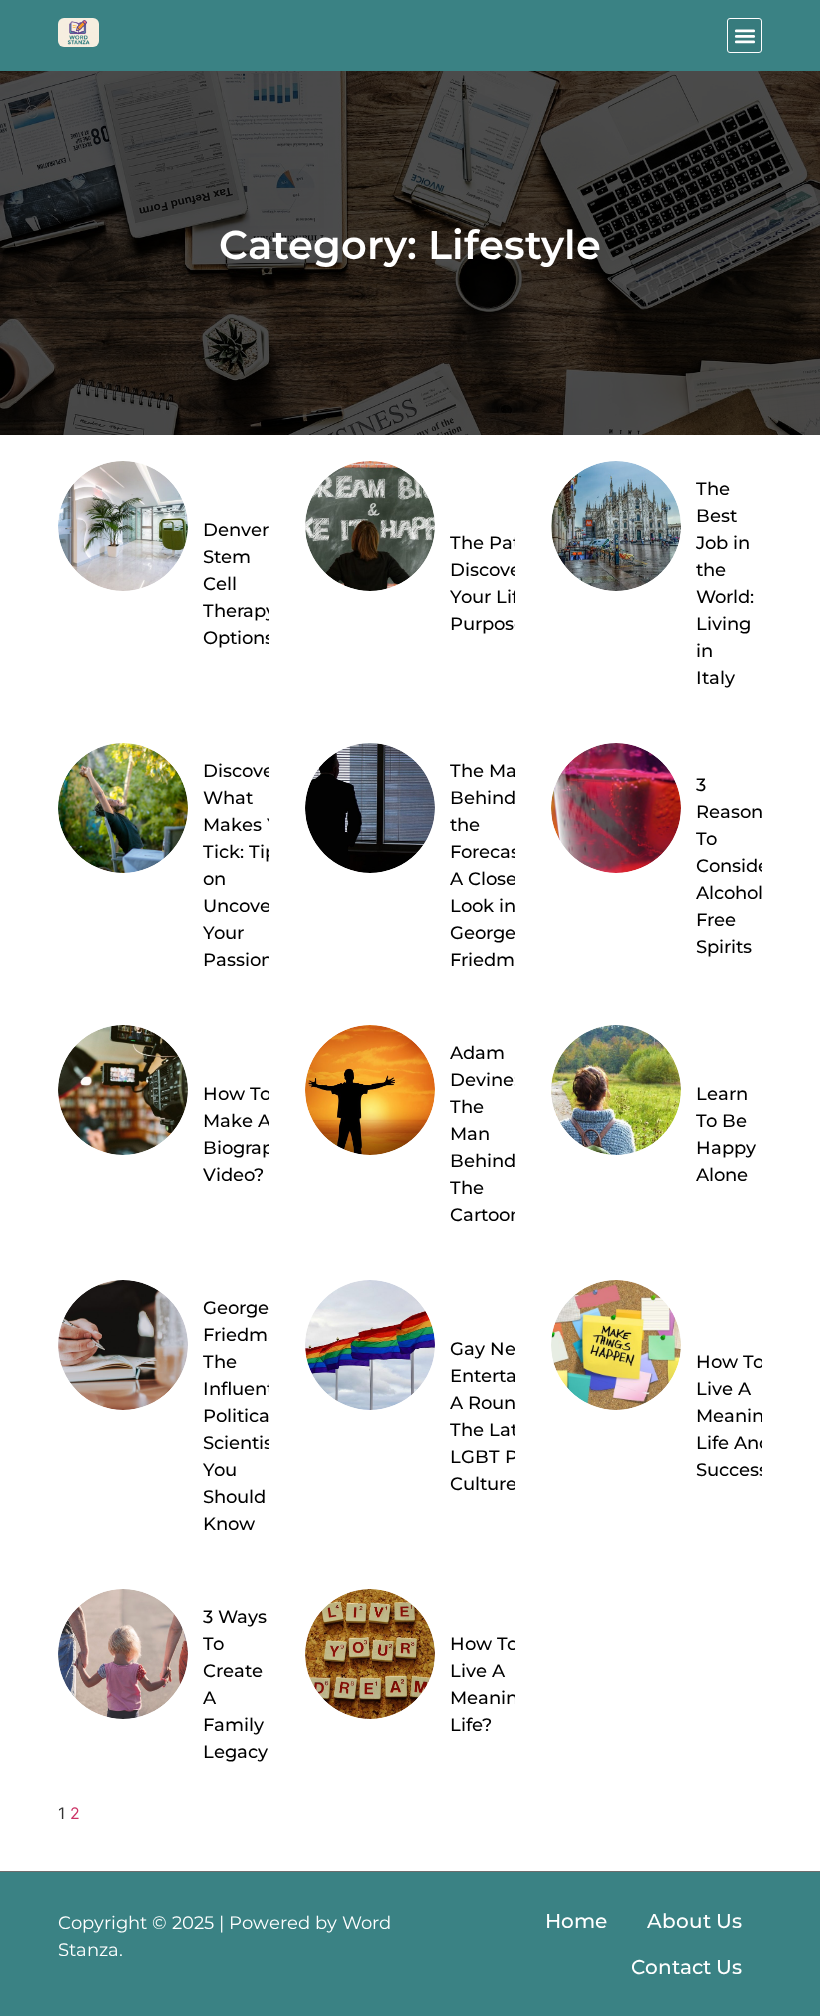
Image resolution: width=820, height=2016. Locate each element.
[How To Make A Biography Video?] (123, 1090)
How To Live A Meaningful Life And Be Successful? (748, 1416)
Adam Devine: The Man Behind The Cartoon (486, 1134)
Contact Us (686, 1967)
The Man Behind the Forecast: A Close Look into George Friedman (494, 865)
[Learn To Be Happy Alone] (616, 1090)
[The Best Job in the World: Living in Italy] (616, 526)
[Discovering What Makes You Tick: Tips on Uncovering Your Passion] (123, 808)
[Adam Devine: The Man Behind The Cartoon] (370, 1090)
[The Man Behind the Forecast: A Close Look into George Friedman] (370, 808)
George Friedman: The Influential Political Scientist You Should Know (249, 1416)
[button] (744, 35)
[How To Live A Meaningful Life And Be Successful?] (616, 1345)
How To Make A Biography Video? (249, 1134)
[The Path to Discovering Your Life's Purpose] (370, 526)
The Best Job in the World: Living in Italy (725, 583)
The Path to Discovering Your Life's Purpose (503, 583)
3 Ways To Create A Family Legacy (235, 1684)
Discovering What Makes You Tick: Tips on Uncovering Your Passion (256, 865)
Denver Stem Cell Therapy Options (239, 584)
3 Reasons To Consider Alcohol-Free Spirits (736, 866)
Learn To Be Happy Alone (726, 1134)
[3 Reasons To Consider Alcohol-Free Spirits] (616, 808)
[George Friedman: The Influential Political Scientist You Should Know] (123, 1345)
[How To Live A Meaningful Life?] (370, 1654)
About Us (694, 1921)
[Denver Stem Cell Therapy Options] (123, 526)
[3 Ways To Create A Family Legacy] (123, 1654)
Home (576, 1921)
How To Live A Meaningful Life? (501, 1684)
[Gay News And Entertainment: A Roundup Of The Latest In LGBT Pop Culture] (370, 1345)
